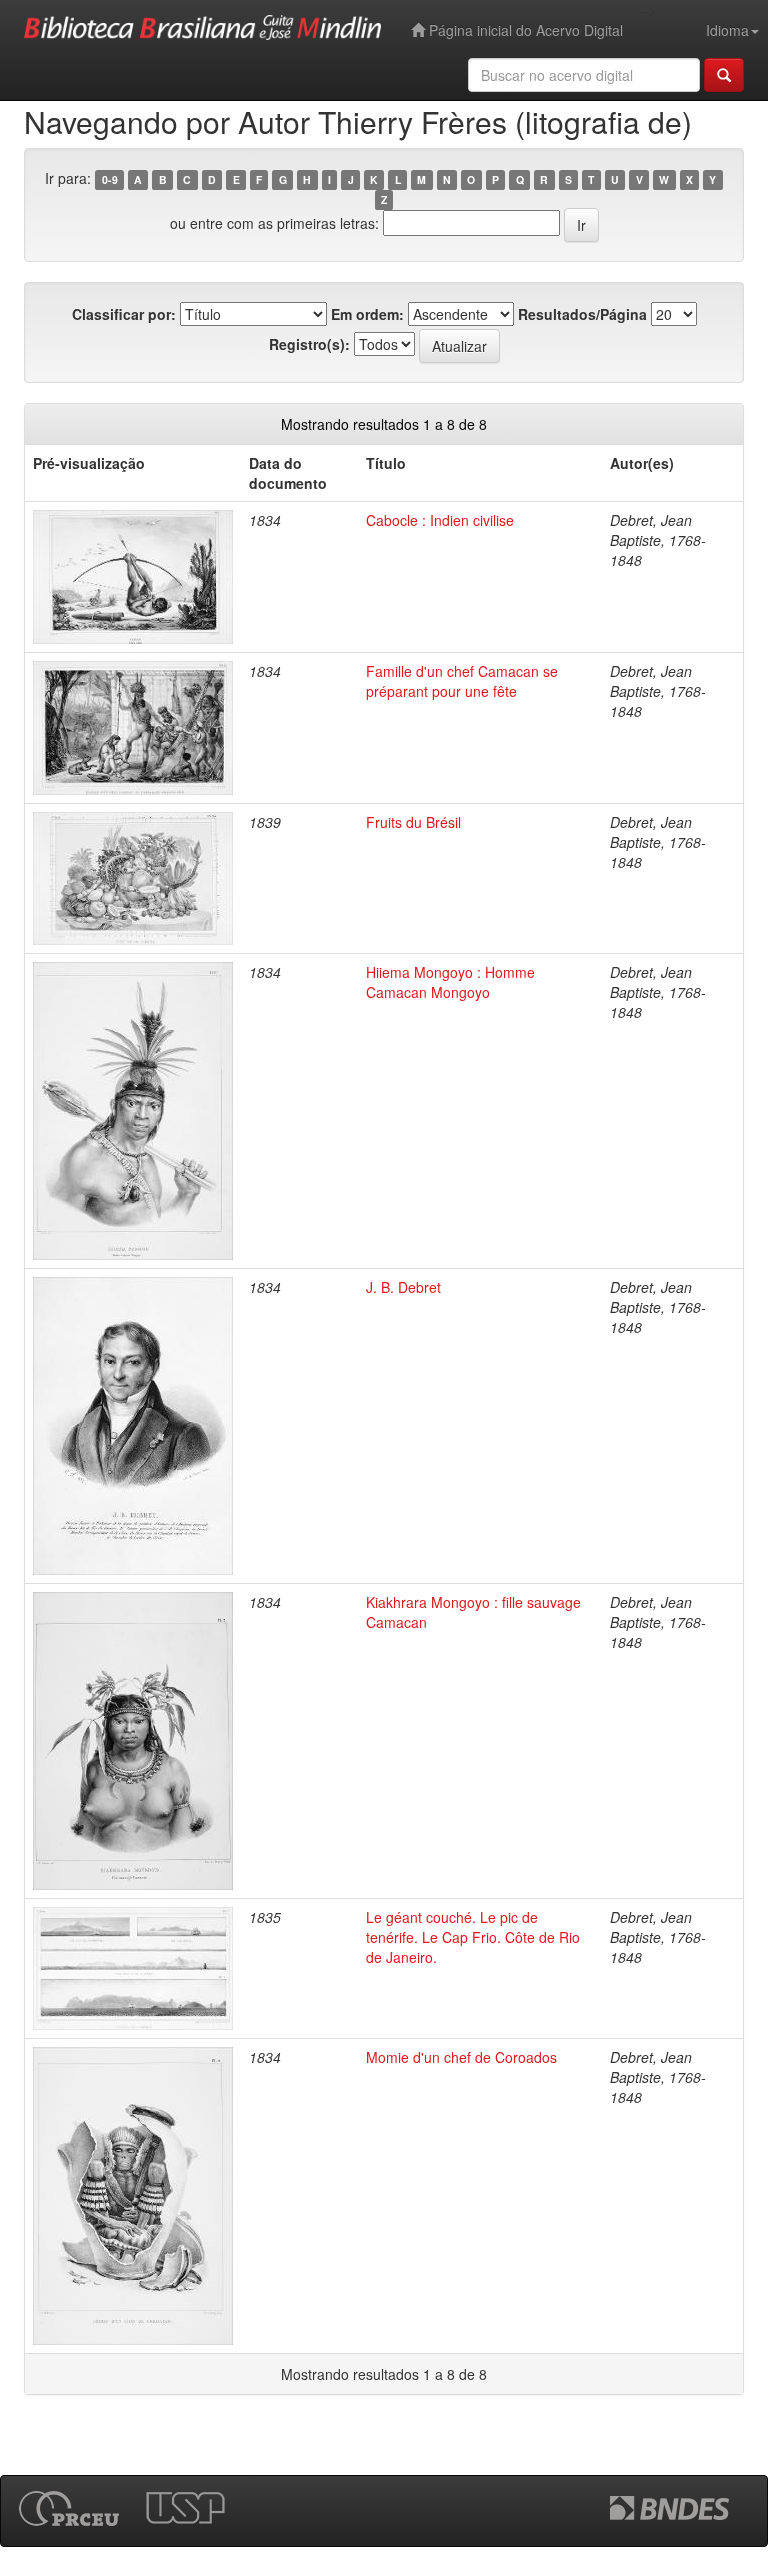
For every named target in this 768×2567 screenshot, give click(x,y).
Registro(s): (309, 344)
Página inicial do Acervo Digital (524, 30)
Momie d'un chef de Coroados (461, 2057)
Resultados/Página (582, 314)
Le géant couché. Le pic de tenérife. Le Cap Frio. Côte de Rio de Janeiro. (473, 1937)
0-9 (110, 179)
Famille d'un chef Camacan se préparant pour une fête (462, 681)
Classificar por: (124, 314)
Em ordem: (367, 314)
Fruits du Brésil (413, 822)
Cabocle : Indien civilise (440, 520)
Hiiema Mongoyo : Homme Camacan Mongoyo (450, 982)
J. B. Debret (403, 1287)
